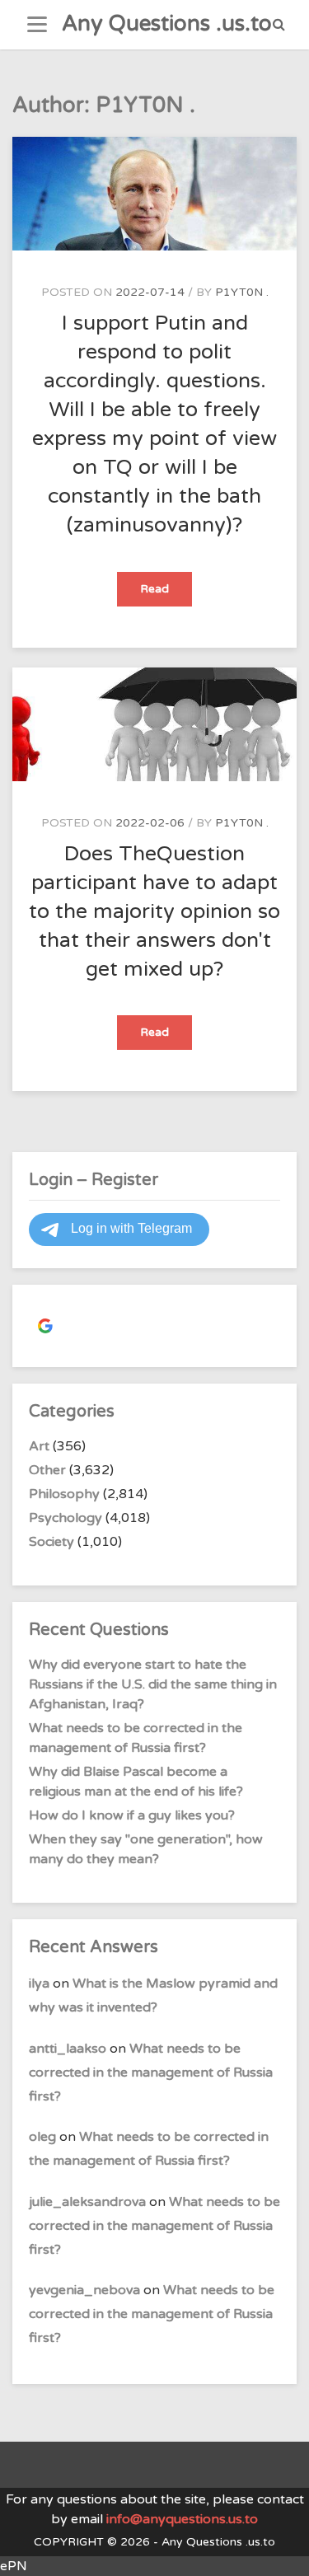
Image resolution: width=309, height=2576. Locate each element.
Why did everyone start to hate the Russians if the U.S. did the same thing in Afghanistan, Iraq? (153, 1684)
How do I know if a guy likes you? (132, 1815)
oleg (42, 2137)
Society (51, 1542)
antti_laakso (68, 2049)
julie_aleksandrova (87, 2202)
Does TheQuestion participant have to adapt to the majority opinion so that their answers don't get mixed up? (154, 911)
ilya (39, 1984)
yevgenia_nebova (84, 2290)
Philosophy (64, 1494)
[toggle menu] (37, 25)
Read (166, 594)
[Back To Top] (281, 2549)
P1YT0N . (242, 292)
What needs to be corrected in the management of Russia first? (151, 2073)
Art (39, 1446)
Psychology (66, 1518)
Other (47, 1470)
